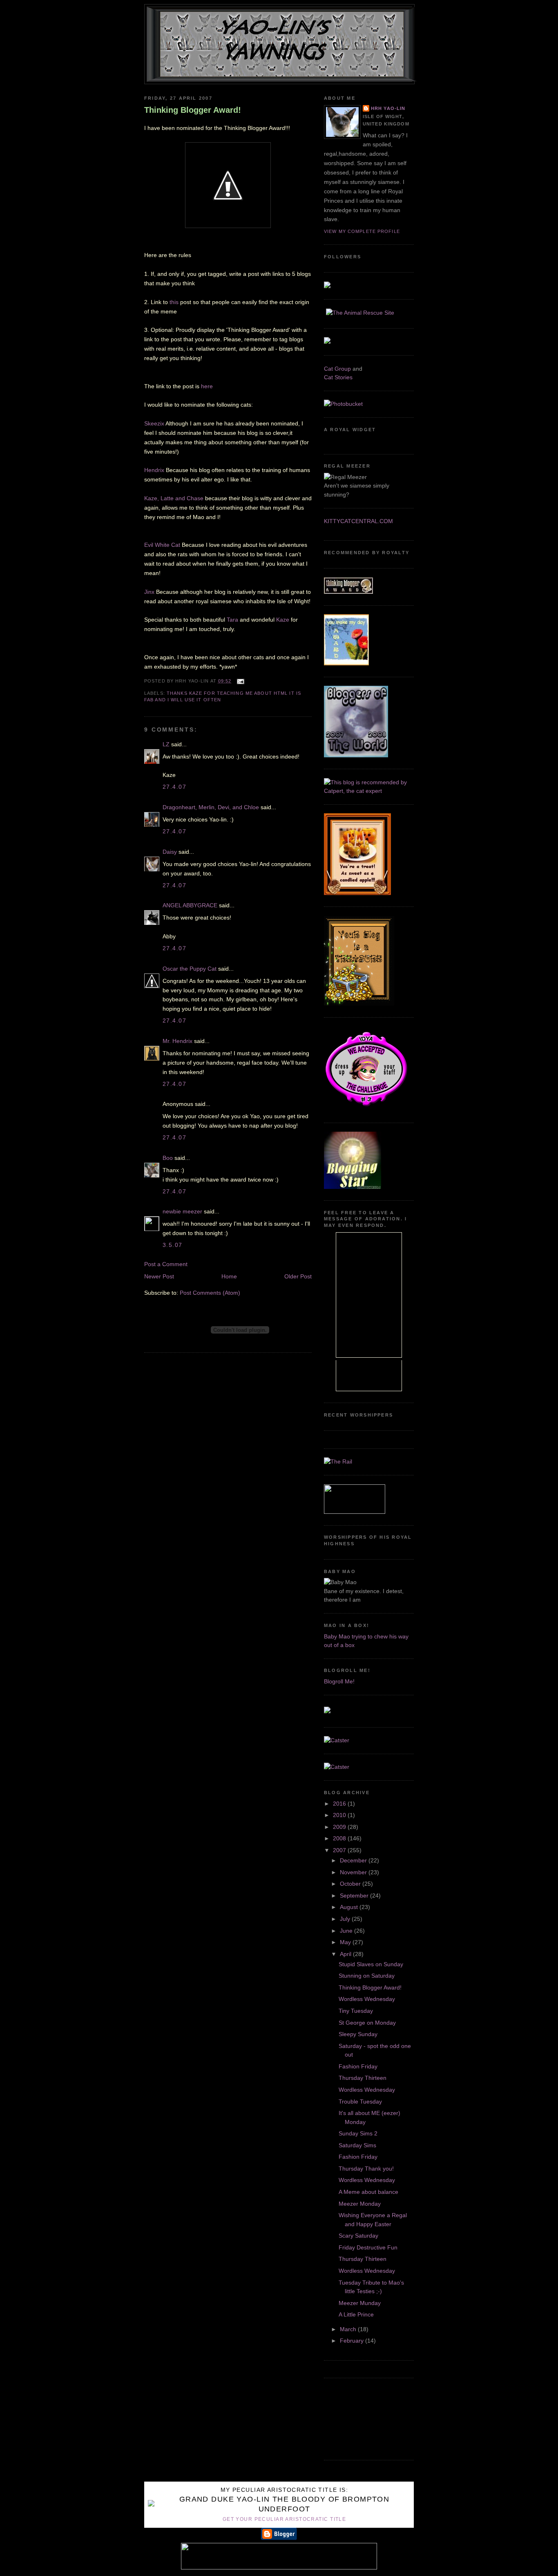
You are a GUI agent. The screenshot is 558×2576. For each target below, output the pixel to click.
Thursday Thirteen (363, 2078)
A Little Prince (356, 2314)
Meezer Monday (360, 2204)
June (347, 1931)
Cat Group (337, 369)
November (354, 1872)
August (350, 1907)
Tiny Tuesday (356, 2011)
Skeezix (154, 423)
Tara (232, 620)
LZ (166, 744)
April (346, 1954)
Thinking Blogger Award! (193, 110)
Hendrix (154, 470)
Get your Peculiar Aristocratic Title (284, 2519)
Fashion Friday (358, 2066)
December (354, 1860)
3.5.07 (173, 1245)
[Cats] (369, 791)
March (349, 2329)
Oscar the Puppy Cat (190, 969)
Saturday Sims (357, 2145)
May (346, 1942)
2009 (340, 1827)
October (351, 1884)
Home (229, 1276)
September (355, 1896)
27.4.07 (174, 787)
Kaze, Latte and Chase (174, 498)
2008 (340, 1838)
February (353, 2341)
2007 (340, 1850)
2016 (340, 1804)
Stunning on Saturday (367, 1976)
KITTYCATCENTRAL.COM (358, 521)
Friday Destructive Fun (368, 2247)
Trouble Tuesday (360, 2102)
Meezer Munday (360, 2303)
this (174, 302)
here (207, 386)
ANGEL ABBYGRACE (190, 905)
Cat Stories (338, 377)
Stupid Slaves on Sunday (371, 1964)
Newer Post (159, 1276)
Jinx (150, 592)
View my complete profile (362, 231)
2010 (340, 1815)
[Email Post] (240, 681)
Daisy (170, 852)
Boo (168, 1158)
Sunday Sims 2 (358, 2133)
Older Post (298, 1276)
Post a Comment (166, 1264)
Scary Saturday (358, 2236)
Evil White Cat (163, 545)
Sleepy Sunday (358, 2034)
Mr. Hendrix (177, 1041)
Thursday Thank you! (366, 2169)
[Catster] (337, 1740)
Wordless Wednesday (367, 1999)
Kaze (283, 620)
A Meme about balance (368, 2192)
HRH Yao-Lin (388, 108)
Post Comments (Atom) (210, 1293)
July (346, 1919)
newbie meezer (182, 1211)
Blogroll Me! (339, 1681)
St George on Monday (367, 2023)
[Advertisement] (361, 2418)
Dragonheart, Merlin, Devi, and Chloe (211, 807)
